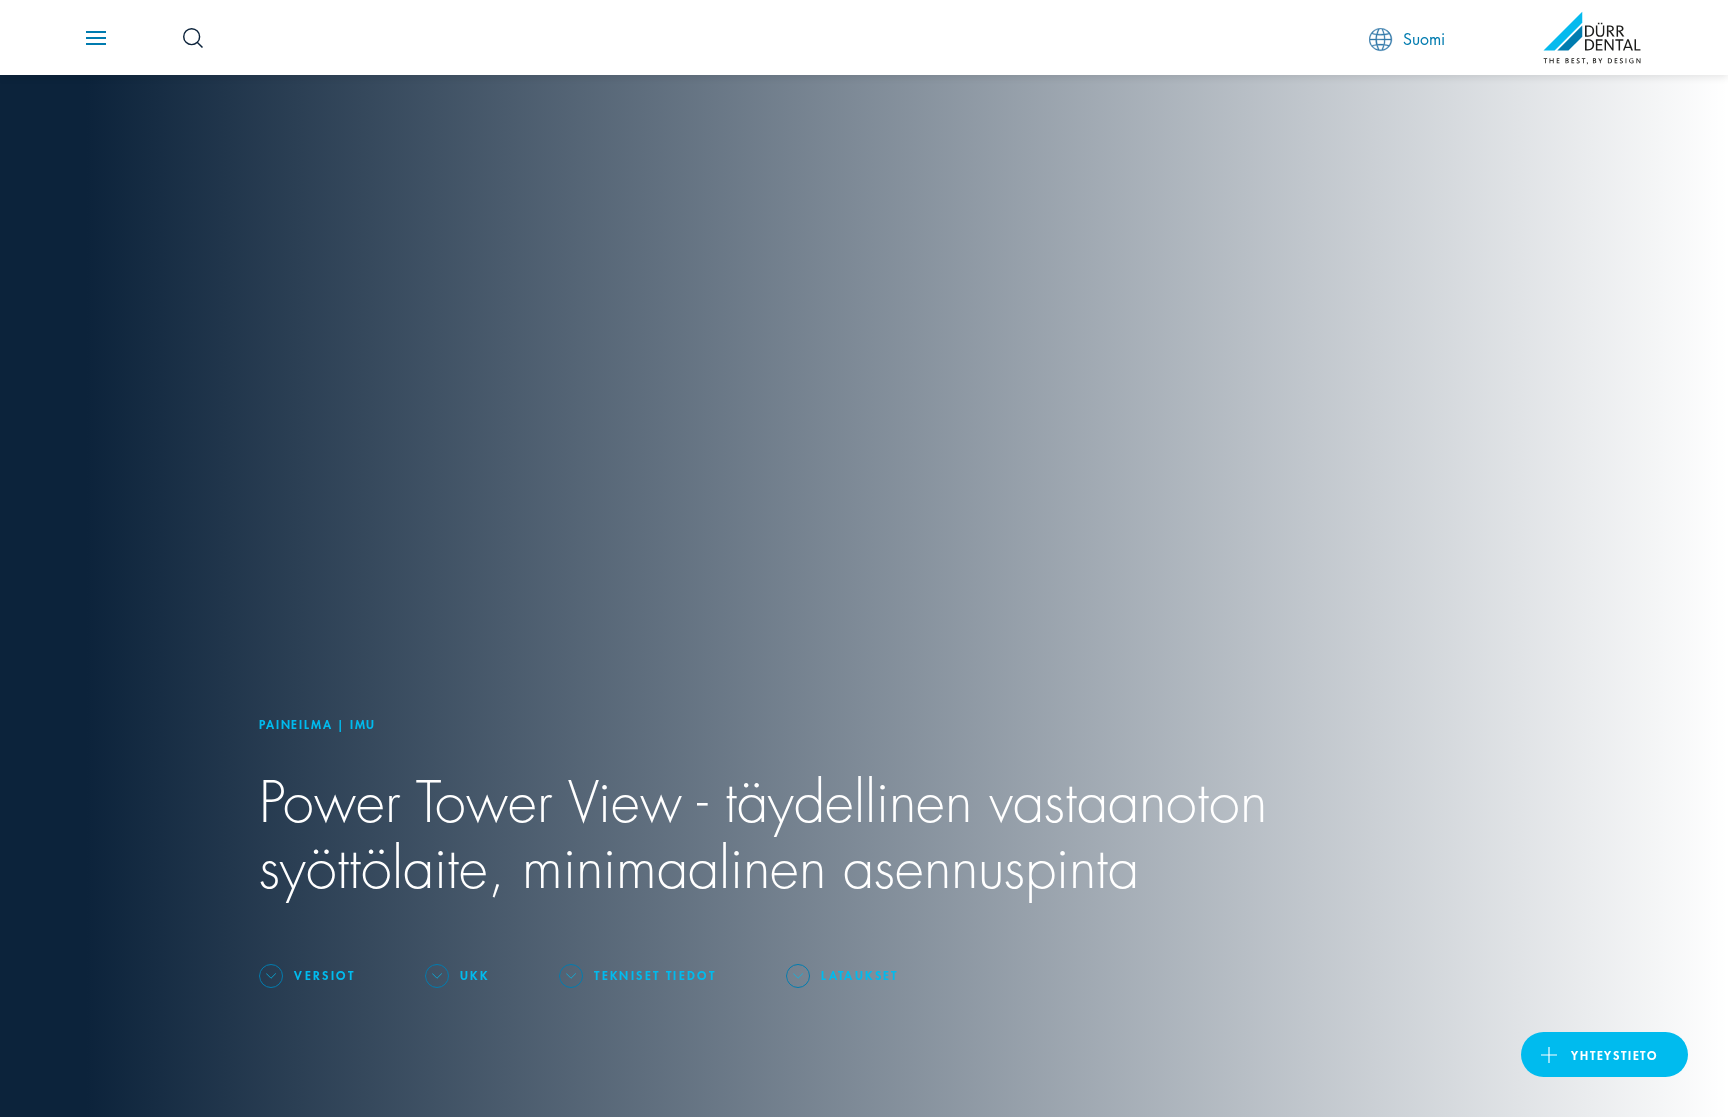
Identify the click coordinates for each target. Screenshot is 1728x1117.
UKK (474, 974)
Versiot (324, 974)
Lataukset (860, 974)
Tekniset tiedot (655, 974)
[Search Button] (193, 38)
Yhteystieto (1614, 1054)
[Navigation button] (96, 38)
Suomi (1424, 37)
